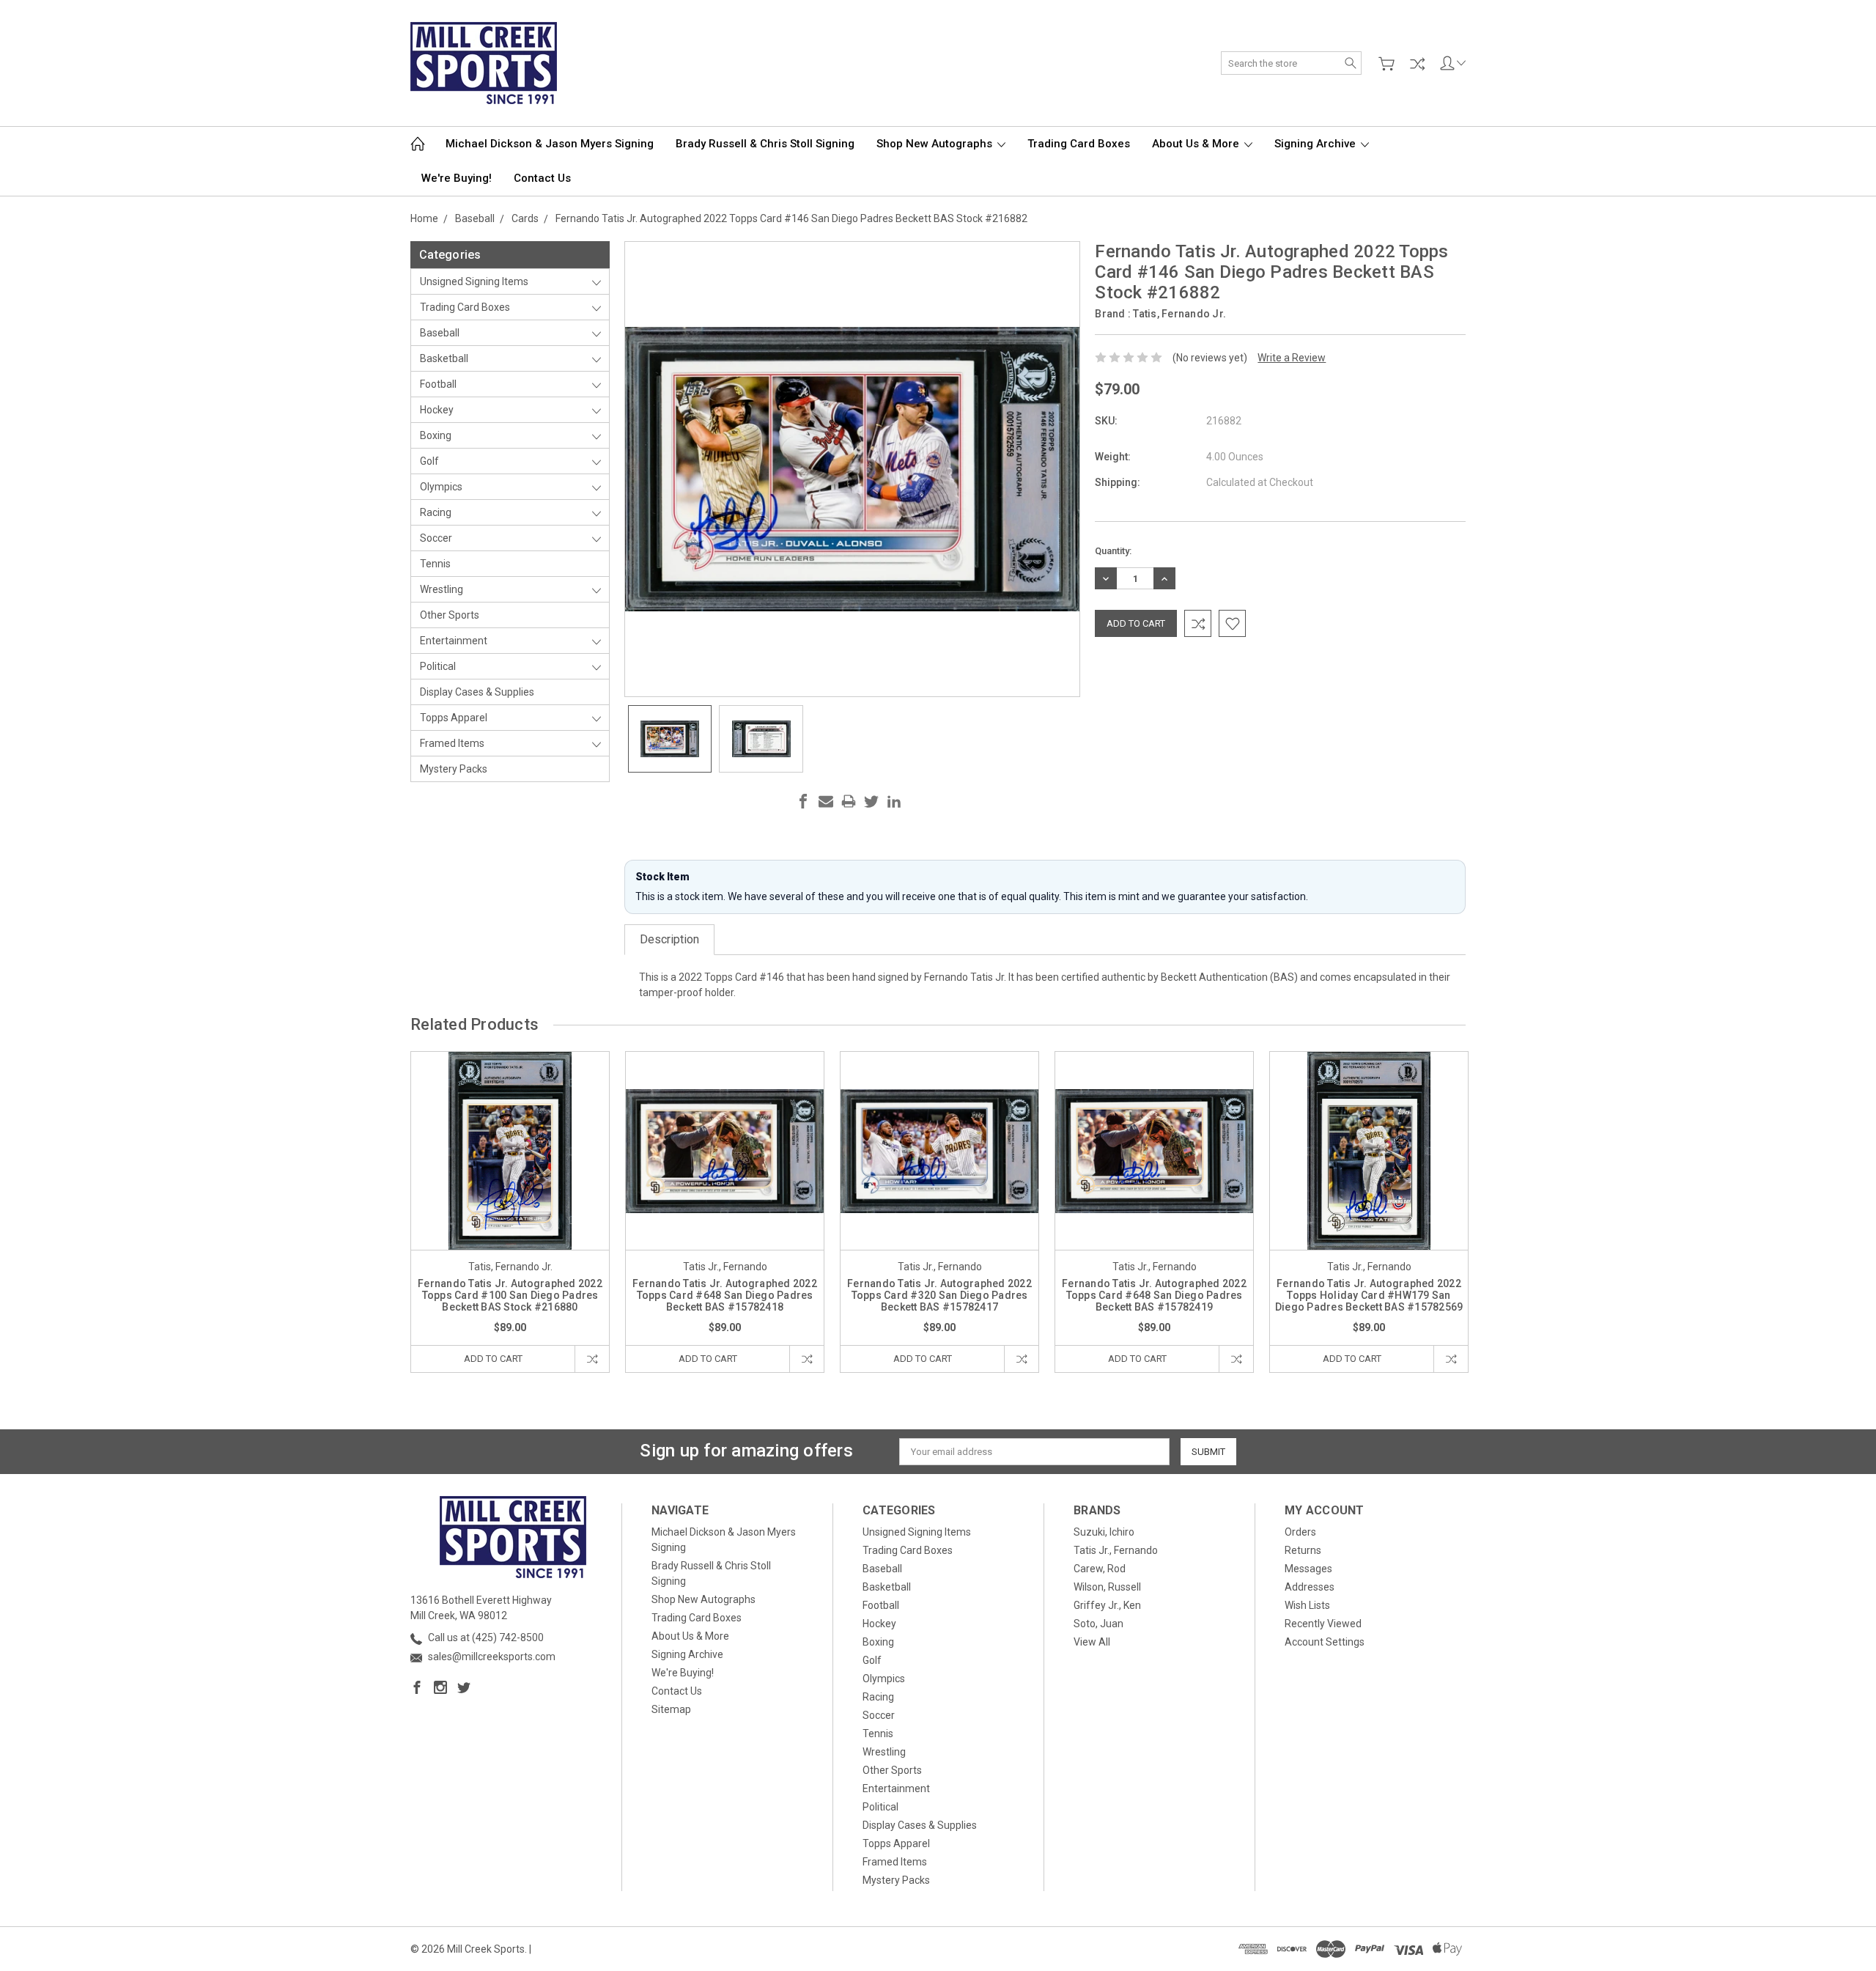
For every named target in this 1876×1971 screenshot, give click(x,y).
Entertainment (454, 641)
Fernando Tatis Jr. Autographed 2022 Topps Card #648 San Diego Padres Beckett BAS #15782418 (725, 1295)
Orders (1300, 1532)
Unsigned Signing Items (474, 281)
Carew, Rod (1100, 1569)
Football (438, 384)
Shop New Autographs (936, 144)
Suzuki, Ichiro (1104, 1532)
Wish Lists (1307, 1605)
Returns (1303, 1550)
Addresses (1310, 1587)
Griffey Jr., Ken (1107, 1605)
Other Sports (450, 615)
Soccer (436, 538)
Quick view (510, 1191)
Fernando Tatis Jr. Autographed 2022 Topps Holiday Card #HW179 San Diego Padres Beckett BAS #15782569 (1369, 1295)
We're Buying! (457, 178)
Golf (429, 461)
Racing (436, 512)
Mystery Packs (454, 769)
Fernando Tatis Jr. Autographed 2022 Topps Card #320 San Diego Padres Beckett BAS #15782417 (939, 1295)
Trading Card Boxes (1079, 144)
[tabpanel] (510, 1212)
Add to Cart (493, 1359)
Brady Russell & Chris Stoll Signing (765, 144)
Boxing (436, 435)
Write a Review (1292, 358)
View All (1092, 1642)
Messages (1308, 1569)
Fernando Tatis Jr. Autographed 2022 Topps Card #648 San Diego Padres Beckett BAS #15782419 (1154, 1295)
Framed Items (452, 743)
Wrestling (442, 589)
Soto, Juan (1098, 1624)
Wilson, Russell (1107, 1587)
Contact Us (542, 178)
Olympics (441, 487)
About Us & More (1197, 144)
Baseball (440, 333)
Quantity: (1113, 551)
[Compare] (1417, 64)
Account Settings (1325, 1642)
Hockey (437, 410)
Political (438, 666)
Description (669, 939)
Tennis (435, 564)
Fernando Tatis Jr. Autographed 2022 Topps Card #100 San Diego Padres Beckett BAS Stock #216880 (510, 1295)
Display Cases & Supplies (477, 692)
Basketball (444, 358)
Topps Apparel (454, 718)
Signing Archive (1316, 144)
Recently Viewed (1323, 1624)
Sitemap (671, 1709)
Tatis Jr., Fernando (1116, 1550)
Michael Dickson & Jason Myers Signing (550, 144)
